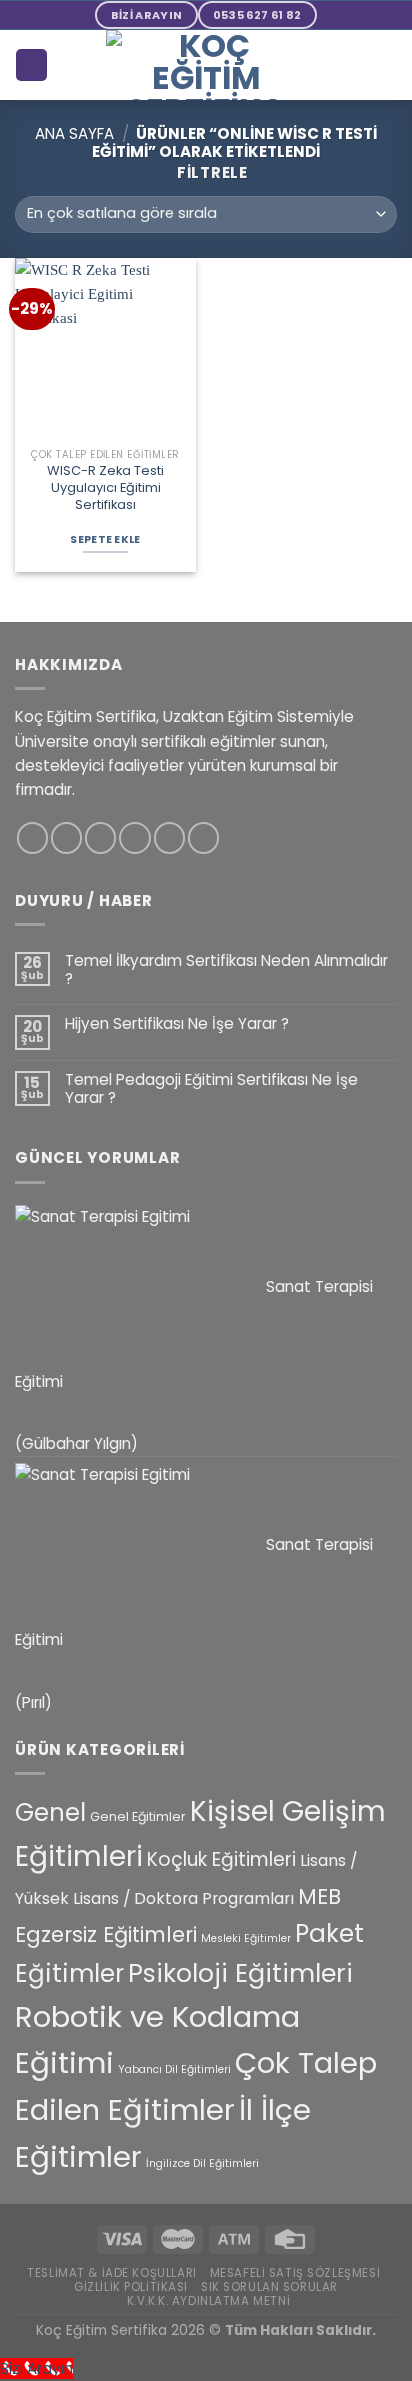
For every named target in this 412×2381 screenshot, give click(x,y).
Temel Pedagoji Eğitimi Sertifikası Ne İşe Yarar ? (211, 1089)
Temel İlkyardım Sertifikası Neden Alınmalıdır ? (226, 970)
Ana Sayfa (74, 133)
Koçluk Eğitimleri (221, 1859)
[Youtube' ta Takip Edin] (203, 837)
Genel (50, 1812)
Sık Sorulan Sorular (269, 2287)
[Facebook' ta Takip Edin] (32, 837)
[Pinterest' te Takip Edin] (169, 837)
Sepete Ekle (105, 539)
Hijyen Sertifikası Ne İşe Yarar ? (177, 1024)
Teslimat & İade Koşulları (112, 2273)
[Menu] (385, 65)
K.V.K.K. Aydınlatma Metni (209, 2301)
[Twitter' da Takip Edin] (100, 837)
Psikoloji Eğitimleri (240, 1973)
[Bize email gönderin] (134, 837)
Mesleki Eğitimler (246, 1938)
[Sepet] (31, 64)
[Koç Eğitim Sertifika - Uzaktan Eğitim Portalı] (206, 65)
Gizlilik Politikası (131, 2287)
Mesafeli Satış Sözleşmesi (295, 2273)
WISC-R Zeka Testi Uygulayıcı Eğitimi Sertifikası (105, 488)
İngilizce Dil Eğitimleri (202, 2163)
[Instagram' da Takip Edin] (66, 837)
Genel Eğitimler (138, 1816)
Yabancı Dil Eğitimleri (174, 2069)
